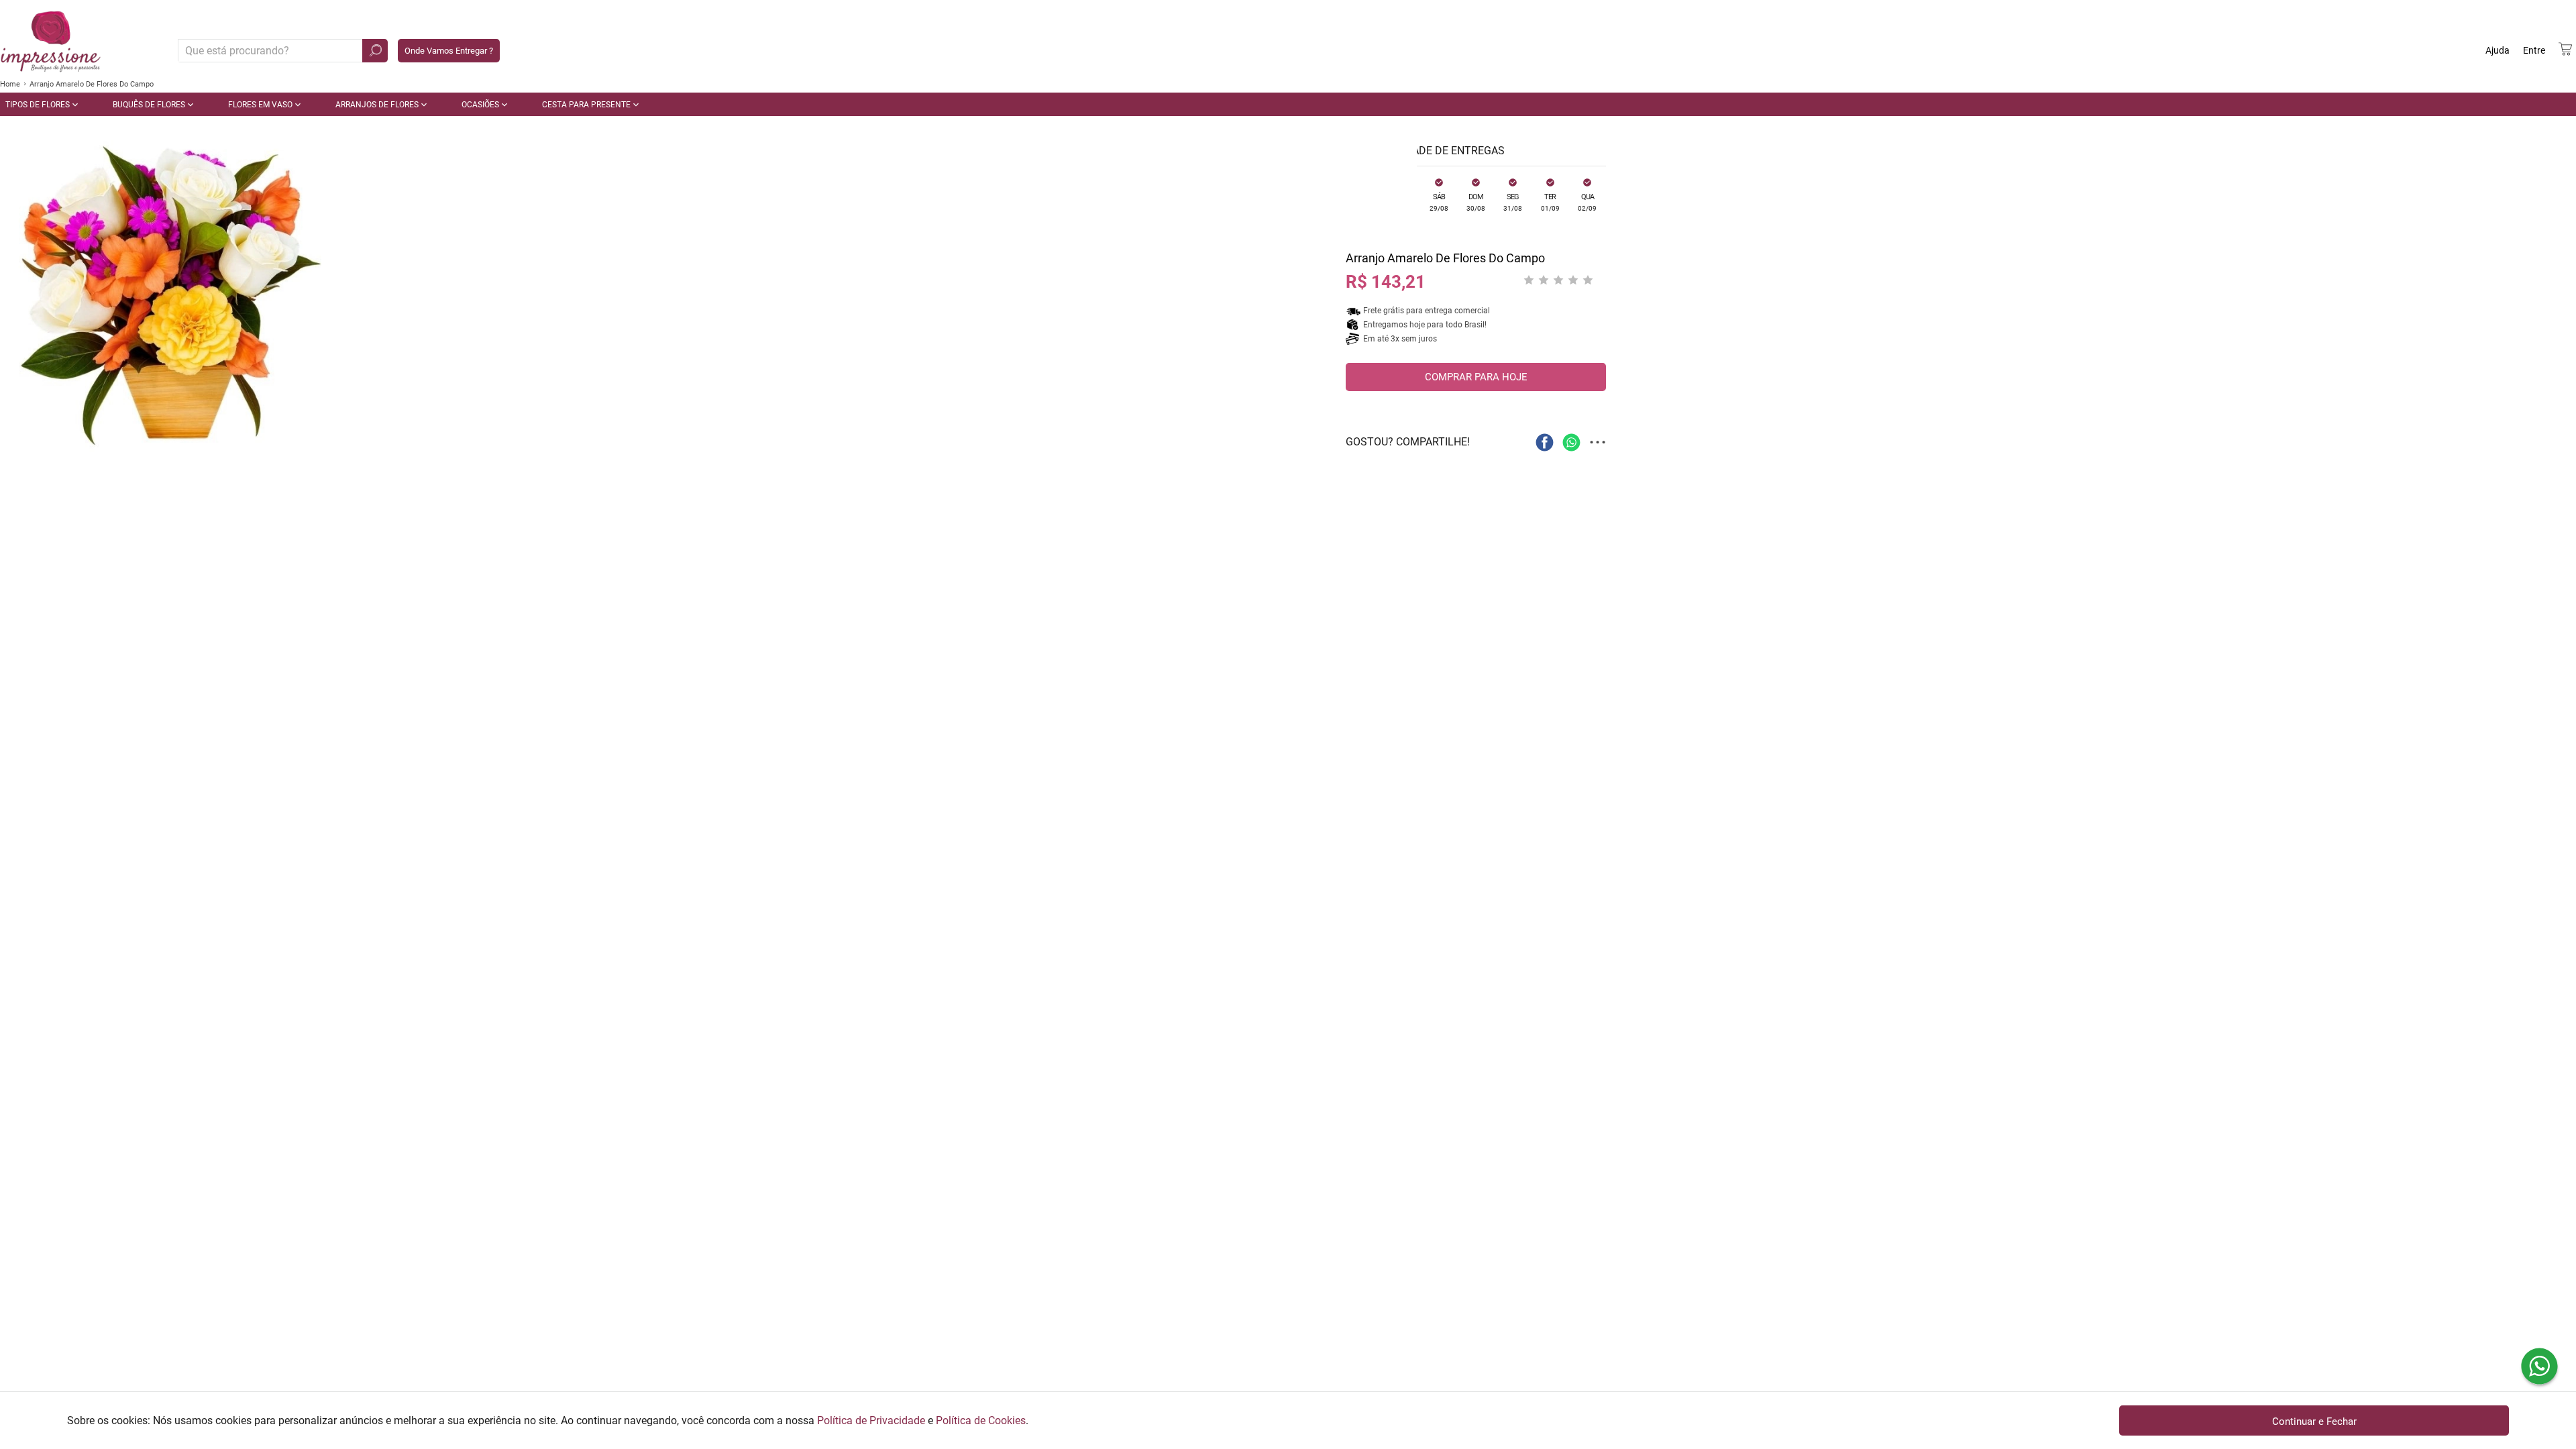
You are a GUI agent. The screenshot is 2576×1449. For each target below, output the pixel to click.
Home (10, 84)
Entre (2534, 50)
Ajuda (2498, 50)
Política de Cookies (981, 1420)
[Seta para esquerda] (13, 309)
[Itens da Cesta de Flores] (2565, 49)
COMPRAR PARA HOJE (1476, 377)
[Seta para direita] (1403, 309)
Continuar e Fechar (2314, 1421)
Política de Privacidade (871, 1420)
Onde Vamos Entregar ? (449, 51)
